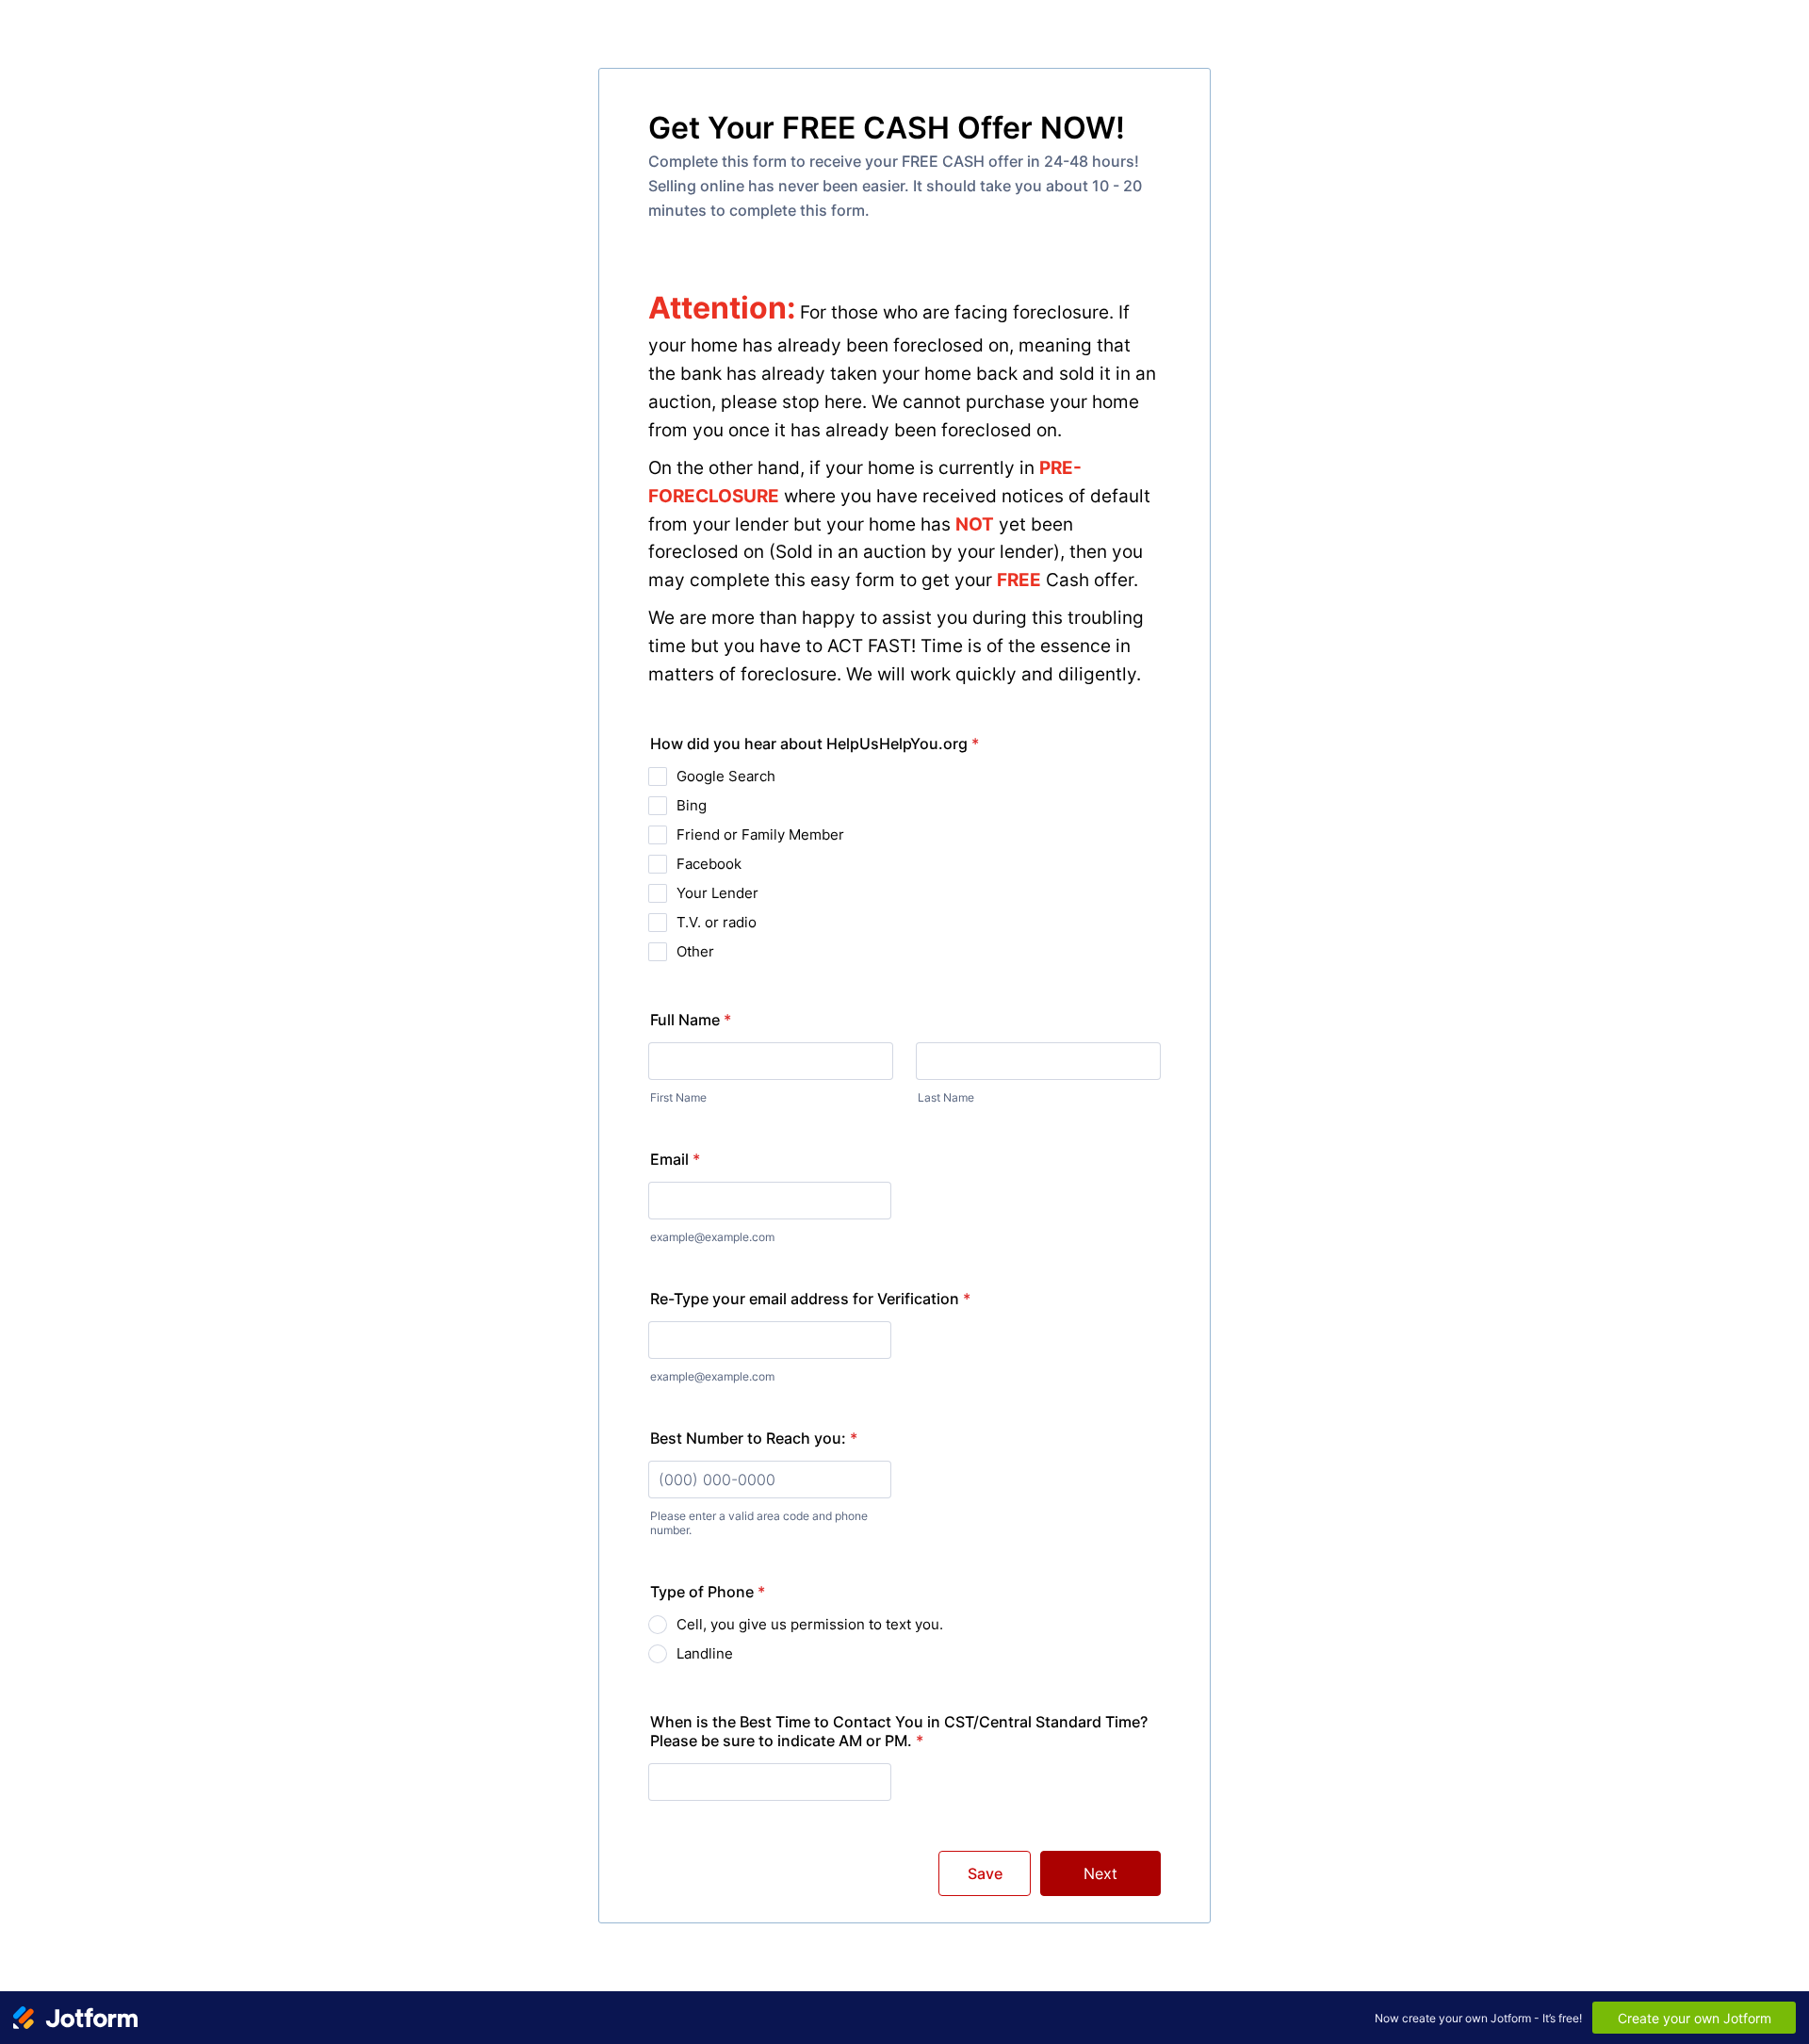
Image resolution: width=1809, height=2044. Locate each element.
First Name (678, 1097)
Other (695, 951)
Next (1100, 1873)
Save (985, 1873)
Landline (705, 1653)
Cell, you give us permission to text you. (810, 1624)
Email (675, 1159)
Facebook (709, 864)
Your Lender (717, 893)
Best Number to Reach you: (754, 1438)
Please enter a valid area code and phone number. (759, 1523)
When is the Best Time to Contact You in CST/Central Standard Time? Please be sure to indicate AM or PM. (899, 1731)
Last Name (946, 1097)
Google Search (726, 776)
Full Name (691, 1020)
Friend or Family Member (760, 834)
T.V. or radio (717, 922)
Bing (692, 805)
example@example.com (712, 1237)
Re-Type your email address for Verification (810, 1299)
